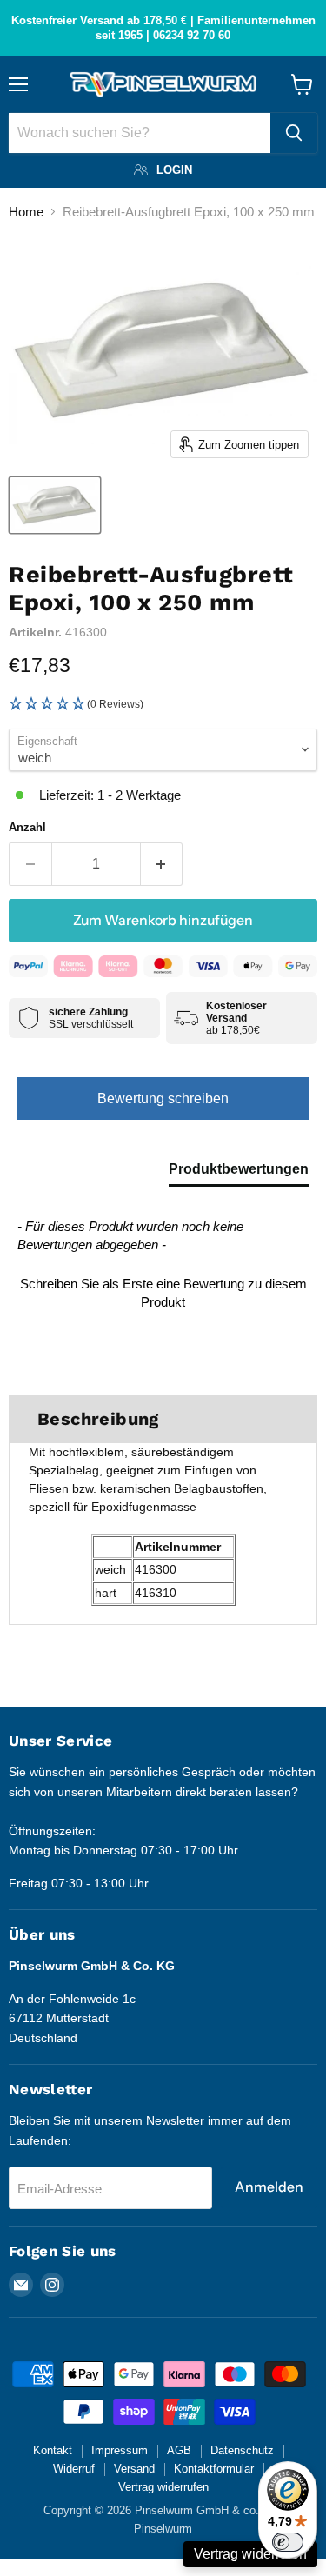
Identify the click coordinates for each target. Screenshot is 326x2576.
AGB (179, 2450)
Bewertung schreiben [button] (163, 1098)
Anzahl (27, 827)
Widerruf (74, 2469)
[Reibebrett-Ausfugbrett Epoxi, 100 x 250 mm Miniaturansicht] (55, 505)
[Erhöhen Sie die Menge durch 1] (162, 864)
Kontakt (53, 2450)
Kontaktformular (214, 2469)
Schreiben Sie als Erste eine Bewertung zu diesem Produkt (163, 1293)
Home (26, 212)
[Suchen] (294, 133)
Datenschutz (242, 2450)
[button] (163, 705)
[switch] (288, 2542)
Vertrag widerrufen (163, 2487)
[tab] (239, 1173)
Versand (134, 2469)
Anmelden (269, 2187)
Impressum (120, 2450)
